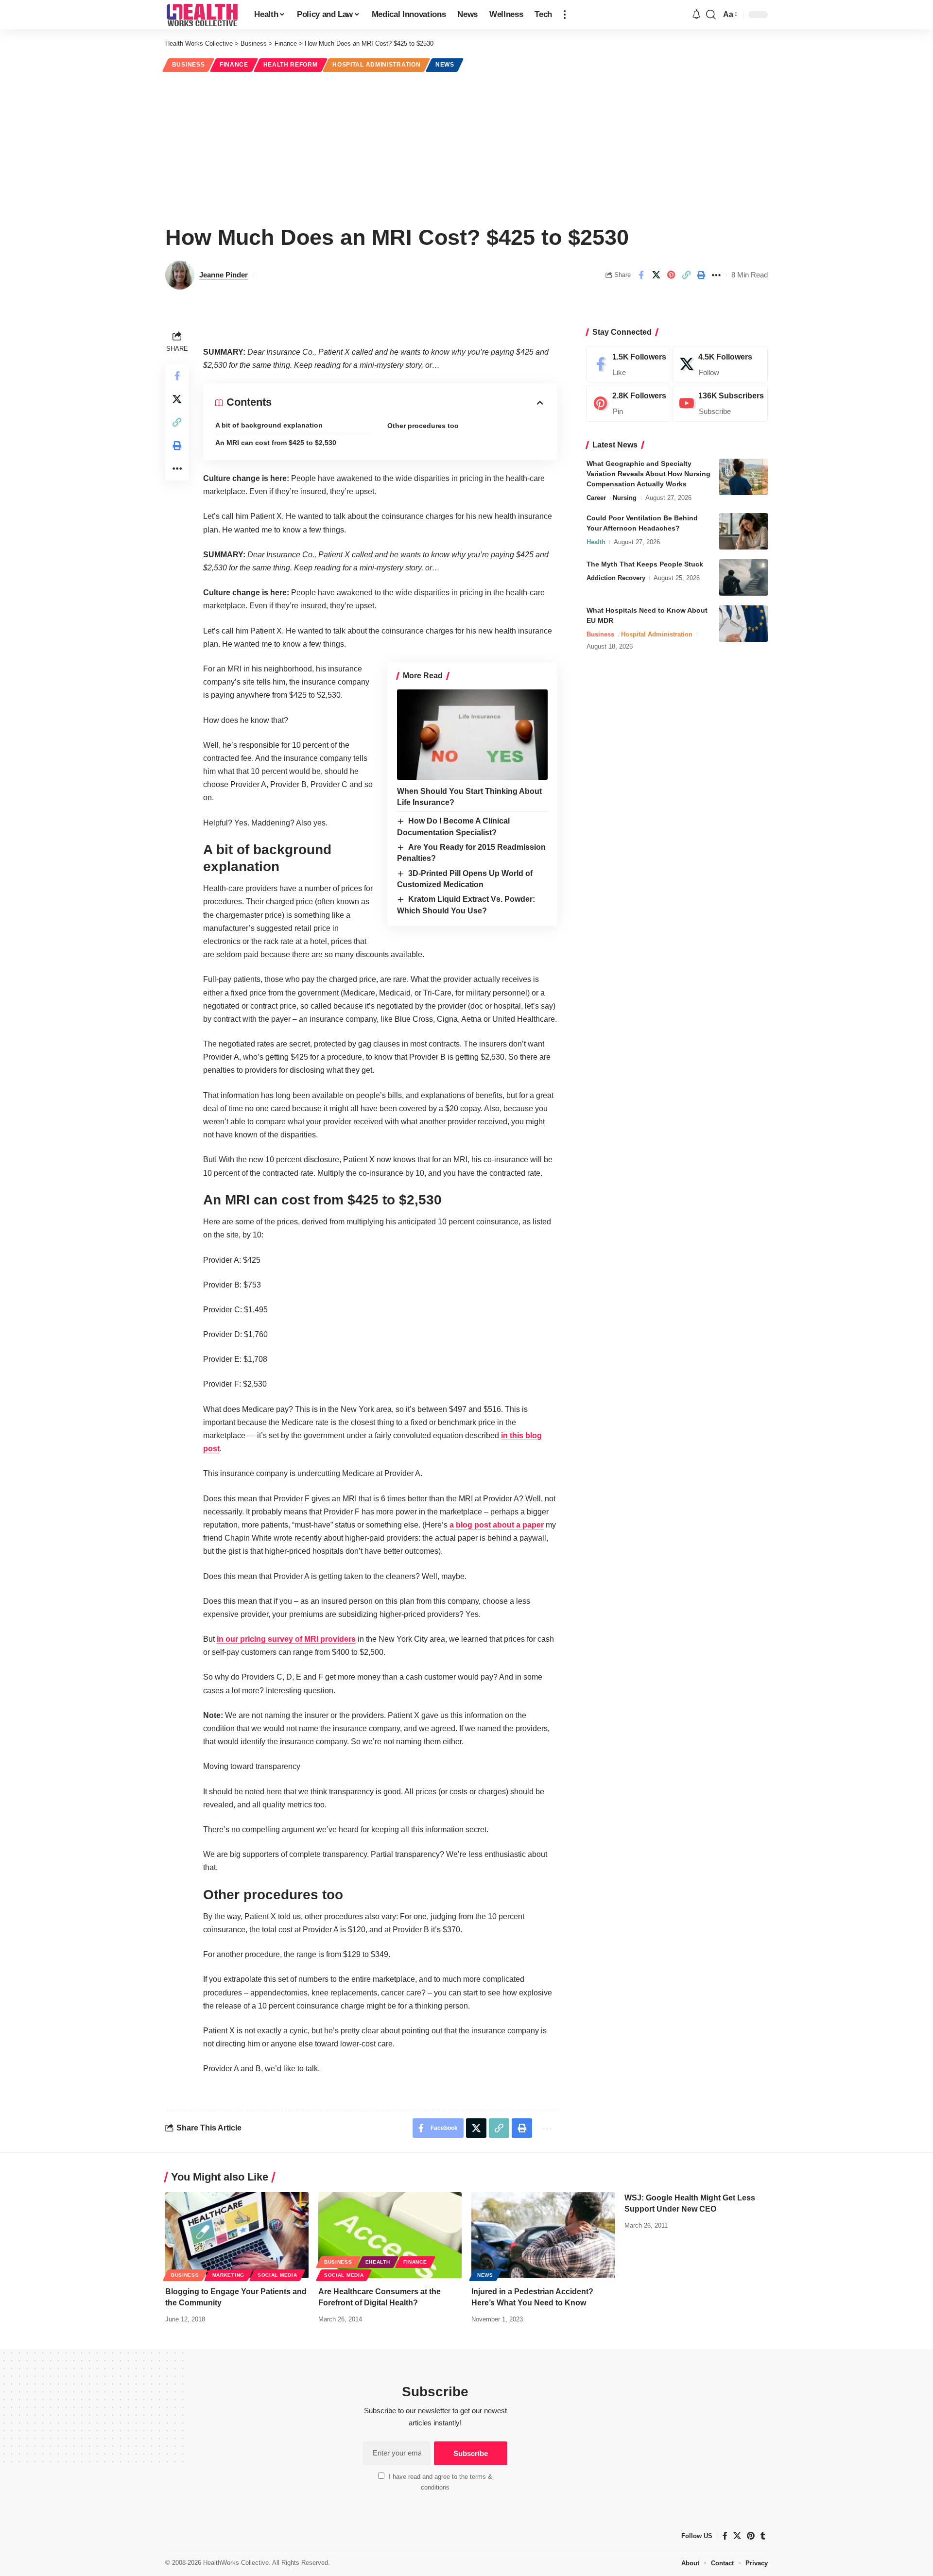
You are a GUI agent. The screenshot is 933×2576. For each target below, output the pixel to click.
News (445, 65)
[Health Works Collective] (202, 15)
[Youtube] (720, 404)
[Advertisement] (466, 147)
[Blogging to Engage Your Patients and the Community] (237, 2235)
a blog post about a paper (497, 1525)
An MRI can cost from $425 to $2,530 (276, 443)
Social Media (277, 2275)
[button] (565, 15)
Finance (234, 65)
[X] (720, 364)
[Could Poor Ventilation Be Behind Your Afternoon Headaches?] (743, 531)
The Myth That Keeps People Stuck (645, 564)
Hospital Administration (376, 65)
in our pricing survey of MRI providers (286, 1639)
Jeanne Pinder (224, 275)
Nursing (625, 498)
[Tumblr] (763, 2536)
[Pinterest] (628, 404)
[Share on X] (656, 275)
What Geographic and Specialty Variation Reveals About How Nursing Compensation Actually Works (648, 474)
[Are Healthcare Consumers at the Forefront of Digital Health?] (390, 2235)
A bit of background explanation (269, 425)
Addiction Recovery (616, 578)
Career (596, 498)
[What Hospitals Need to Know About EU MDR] (743, 624)
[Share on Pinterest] (671, 275)
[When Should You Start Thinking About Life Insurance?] (472, 735)
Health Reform (291, 65)
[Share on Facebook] (641, 275)
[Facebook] (628, 364)
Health (596, 542)
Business (189, 65)
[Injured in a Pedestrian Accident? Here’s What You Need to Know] (543, 2235)
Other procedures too (423, 426)
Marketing (228, 2275)
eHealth (378, 2262)
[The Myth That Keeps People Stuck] (743, 577)
